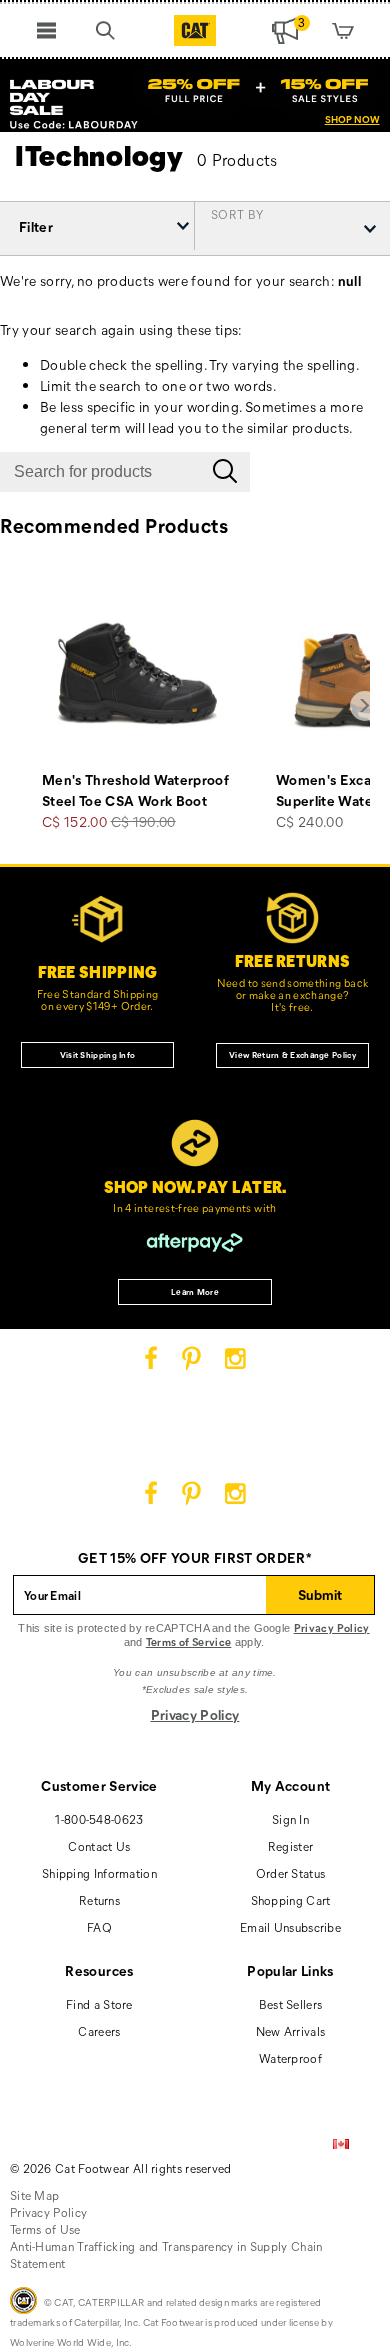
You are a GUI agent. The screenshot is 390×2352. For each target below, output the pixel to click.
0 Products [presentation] (237, 159)
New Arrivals (291, 2031)
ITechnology (99, 154)
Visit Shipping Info (98, 1054)
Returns (99, 1900)
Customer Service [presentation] (99, 1785)
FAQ (99, 1927)
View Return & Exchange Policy (292, 1054)
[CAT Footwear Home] (195, 30)
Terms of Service (189, 1641)
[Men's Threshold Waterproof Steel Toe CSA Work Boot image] (137, 674)
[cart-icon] (343, 30)
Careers (99, 2031)
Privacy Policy (332, 1627)
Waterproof (290, 2058)
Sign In (290, 1819)
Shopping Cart (291, 1900)
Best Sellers (291, 2004)
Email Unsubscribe (290, 1927)
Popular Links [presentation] (290, 1970)
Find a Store (99, 2004)
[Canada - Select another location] (341, 2145)
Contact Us (99, 1846)
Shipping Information (99, 1873)
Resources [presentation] (99, 1970)
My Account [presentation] (291, 1785)
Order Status (291, 1873)
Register (290, 1846)
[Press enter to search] (225, 472)
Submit (320, 1594)
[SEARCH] (105, 30)
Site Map (34, 2195)
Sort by (237, 213)
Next (365, 706)
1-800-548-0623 (99, 1819)
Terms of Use (45, 2229)
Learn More (195, 1291)
